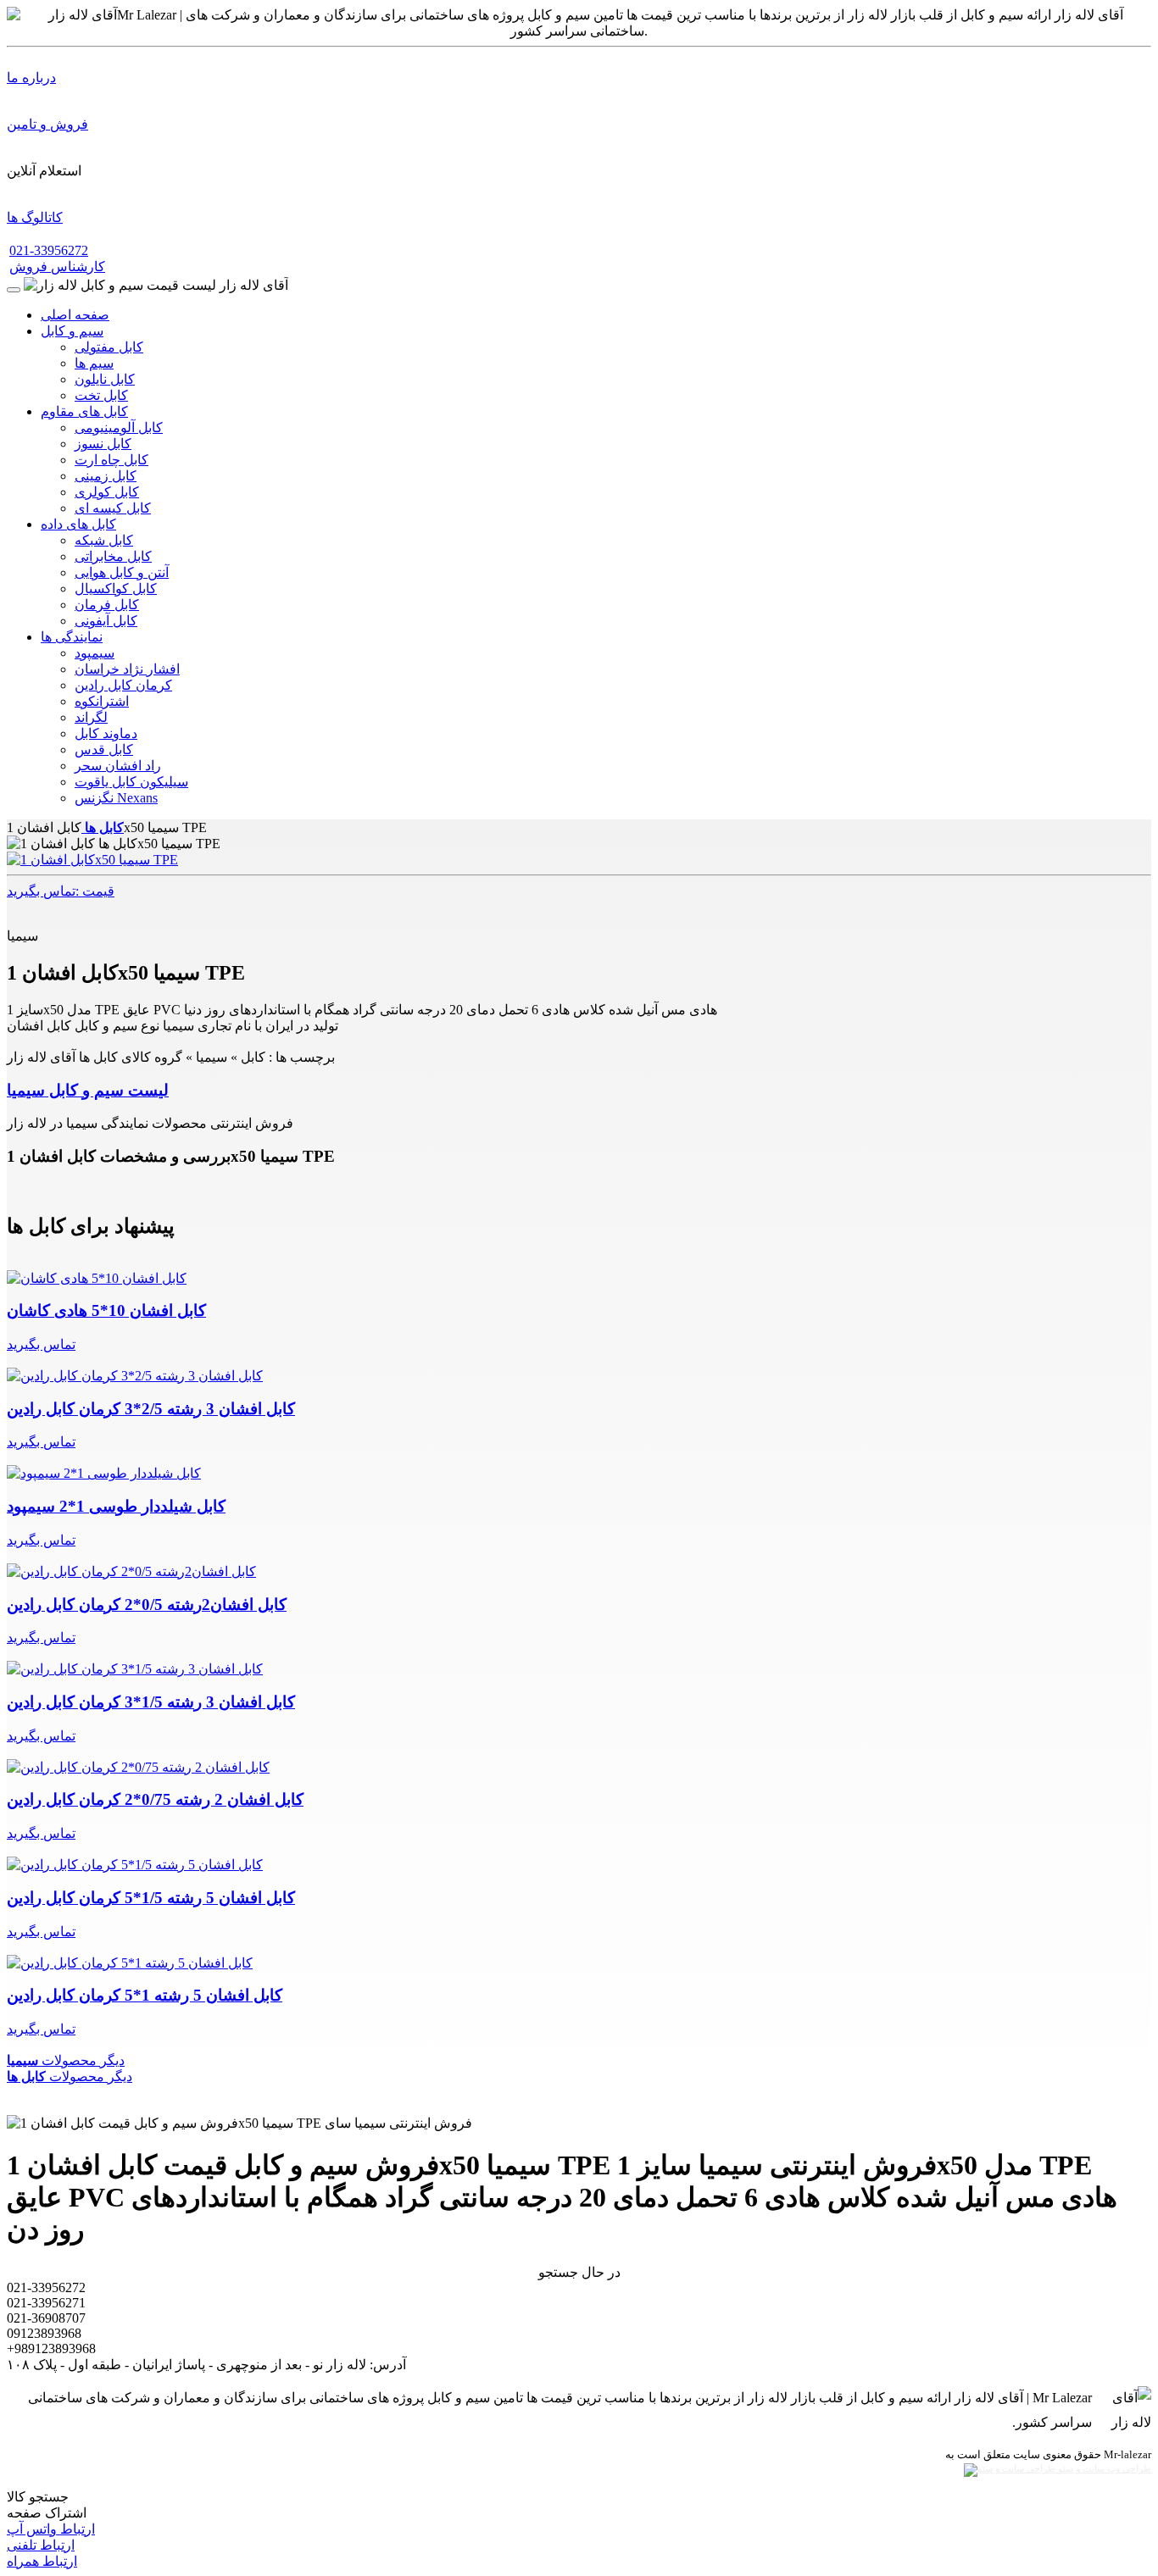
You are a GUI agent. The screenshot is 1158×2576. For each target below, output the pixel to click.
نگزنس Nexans (116, 798)
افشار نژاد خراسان (127, 669)
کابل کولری (107, 492)
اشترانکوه (102, 701)
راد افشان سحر (118, 766)
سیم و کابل (72, 331)
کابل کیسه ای (113, 508)
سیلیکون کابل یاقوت (131, 782)
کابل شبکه (104, 540)
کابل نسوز (103, 444)
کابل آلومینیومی (119, 427)
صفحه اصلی (75, 315)
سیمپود (95, 653)
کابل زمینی (106, 476)
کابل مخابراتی (113, 556)
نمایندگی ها (72, 637)
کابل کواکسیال (116, 588)
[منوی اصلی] (14, 290)
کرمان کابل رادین (123, 685)
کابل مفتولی (109, 347)
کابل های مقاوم (84, 411)
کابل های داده (78, 524)
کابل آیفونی (106, 621)
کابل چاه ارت (111, 460)
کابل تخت (101, 395)
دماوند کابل (106, 733)
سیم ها (94, 363)
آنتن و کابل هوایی (122, 572)
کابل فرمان (107, 605)
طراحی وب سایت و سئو (1103, 2469)
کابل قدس (104, 749)
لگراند (91, 717)
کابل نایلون (105, 379)
